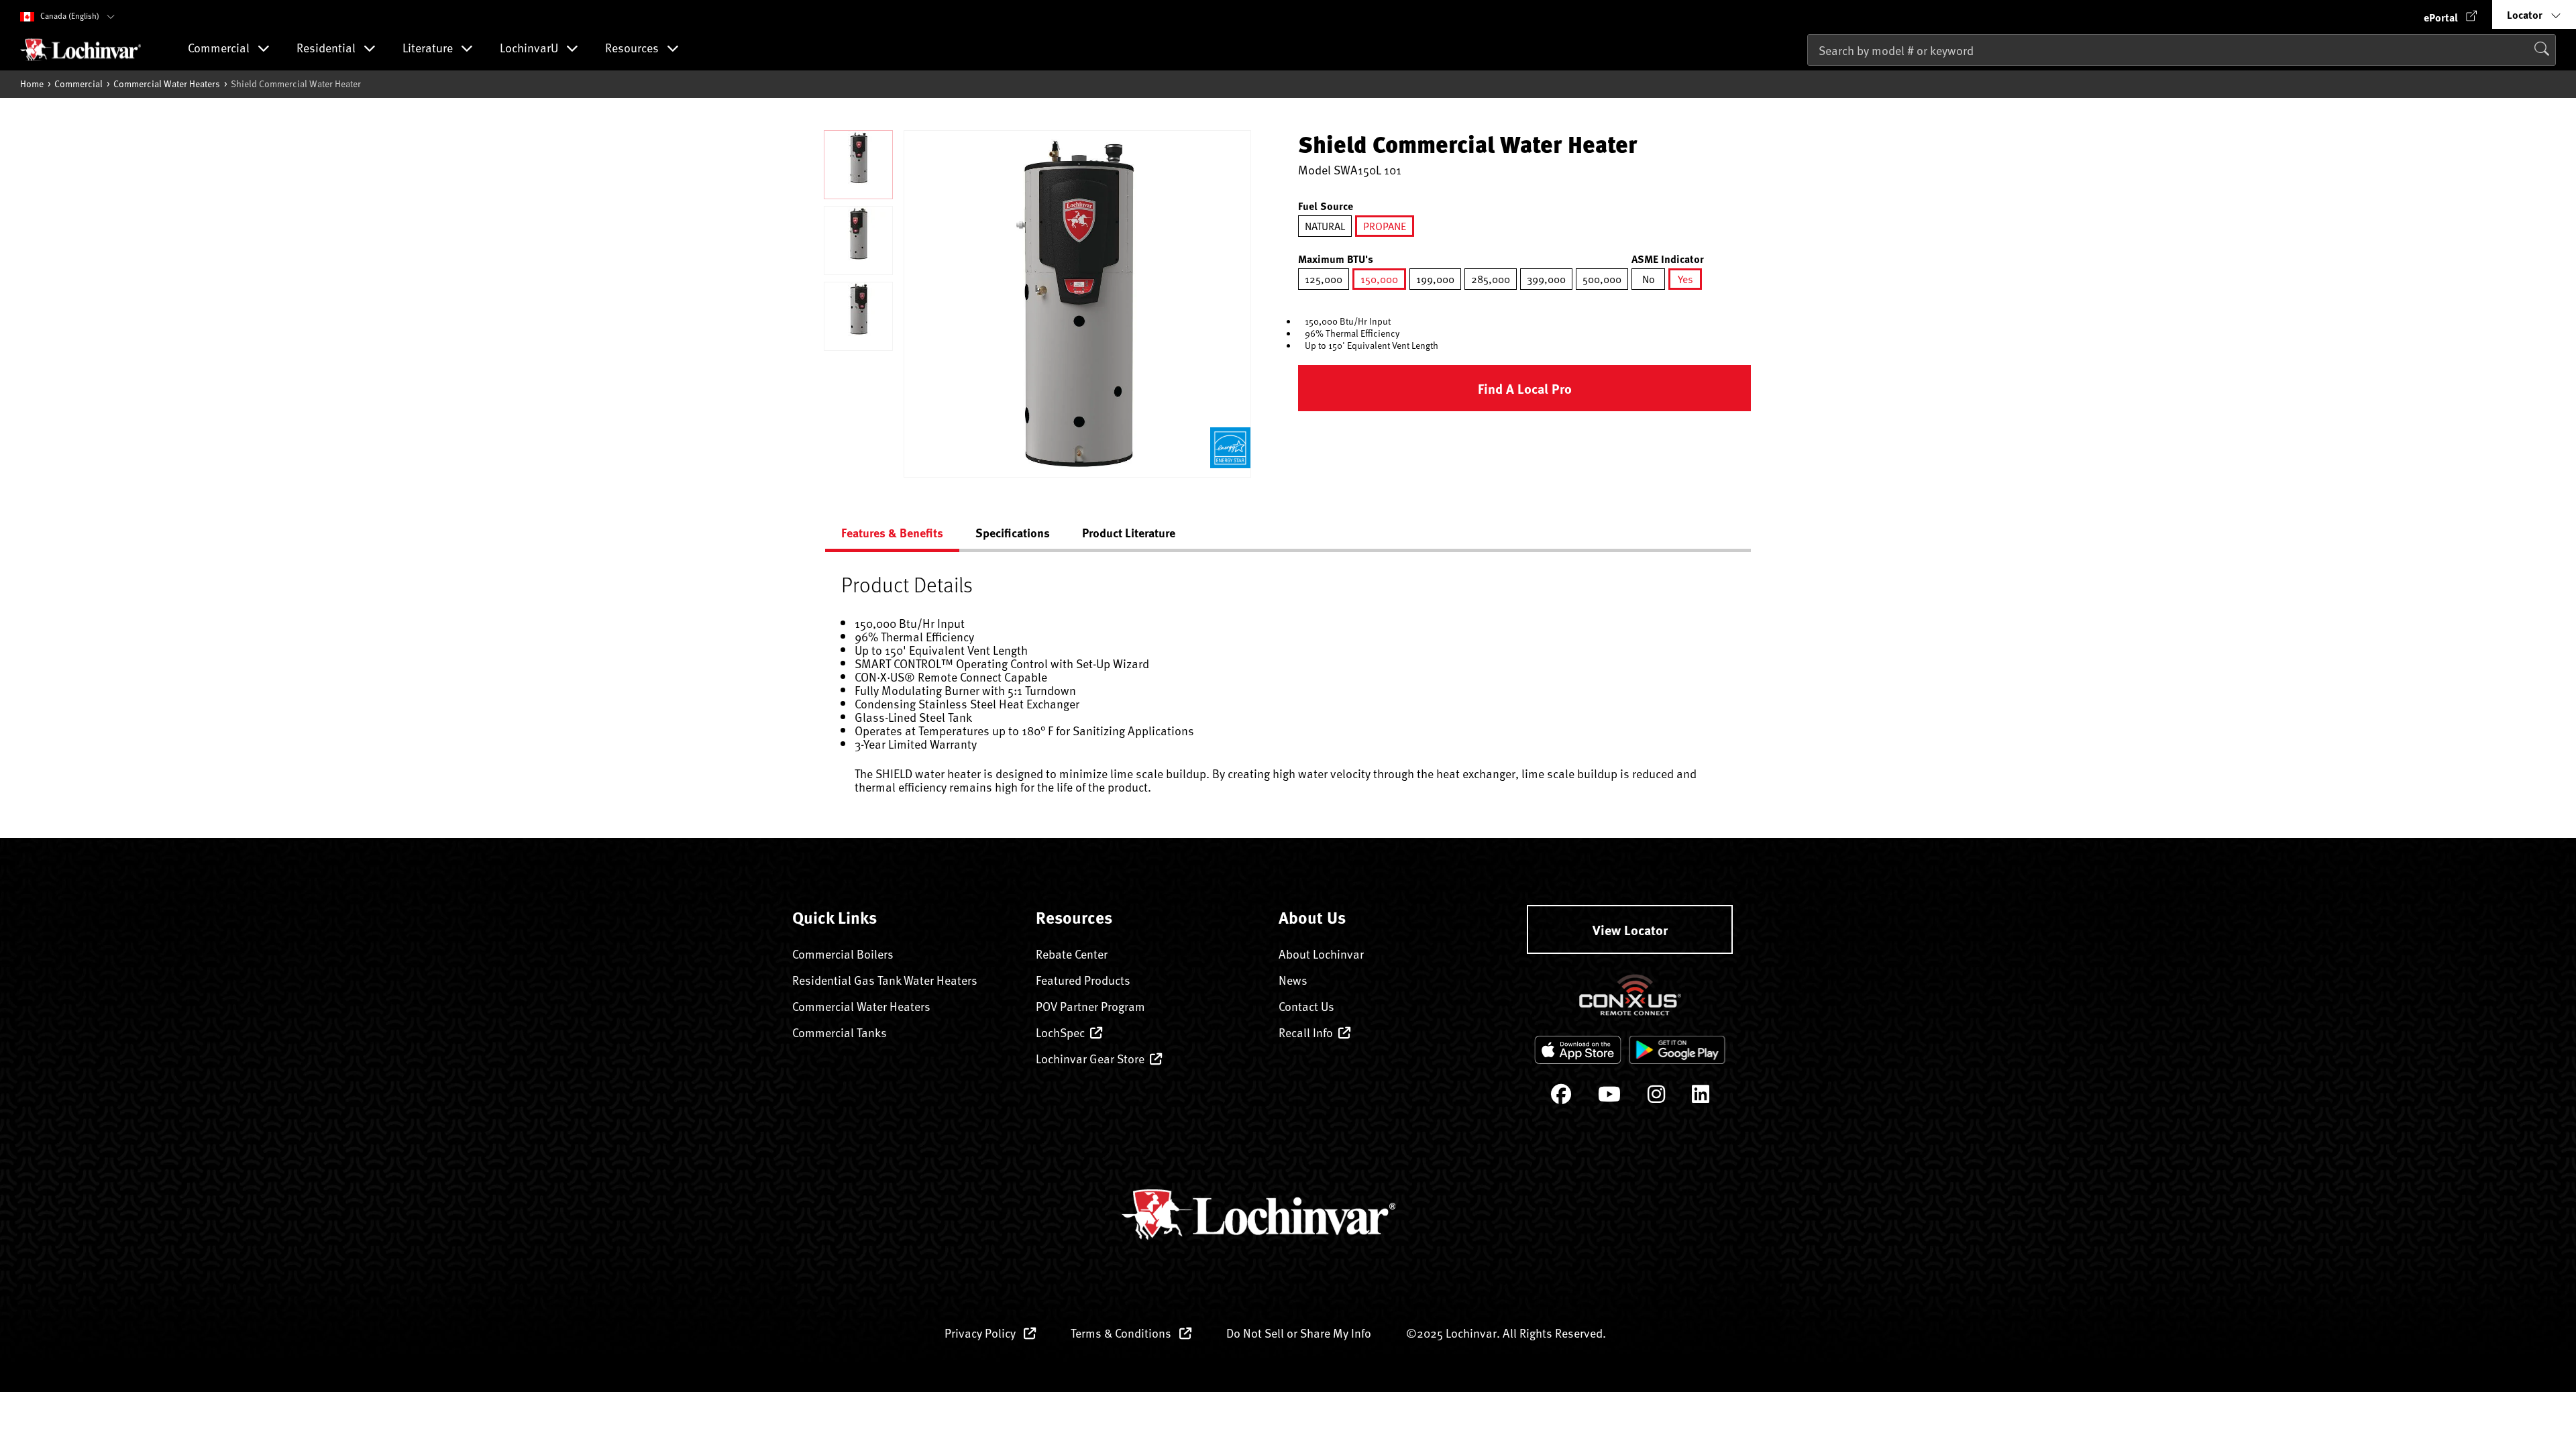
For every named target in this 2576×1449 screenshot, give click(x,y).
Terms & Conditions (1122, 1333)
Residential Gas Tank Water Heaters (885, 980)
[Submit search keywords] (1811, 78)
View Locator (1630, 929)
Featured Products (1083, 980)
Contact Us (1306, 1006)
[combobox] (2182, 50)
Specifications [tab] (1013, 533)
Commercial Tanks (840, 1032)
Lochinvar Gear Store (1090, 1058)
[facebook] (1561, 1097)
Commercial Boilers (843, 954)
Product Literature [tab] (1129, 533)
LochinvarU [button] (530, 49)
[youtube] (1609, 1097)
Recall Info (1306, 1032)
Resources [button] (633, 49)
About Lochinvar (1321, 954)
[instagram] (1656, 1097)
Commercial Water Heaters (167, 84)
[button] (2451, 14)
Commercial (78, 84)
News (1293, 980)
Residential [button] (327, 49)
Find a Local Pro (1525, 388)
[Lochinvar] (80, 50)
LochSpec (1060, 1032)
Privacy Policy (981, 1333)
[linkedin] (1701, 1097)
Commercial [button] (220, 49)
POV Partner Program (1090, 1006)
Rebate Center (1072, 954)
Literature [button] (429, 49)
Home (32, 84)
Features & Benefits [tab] (892, 533)
